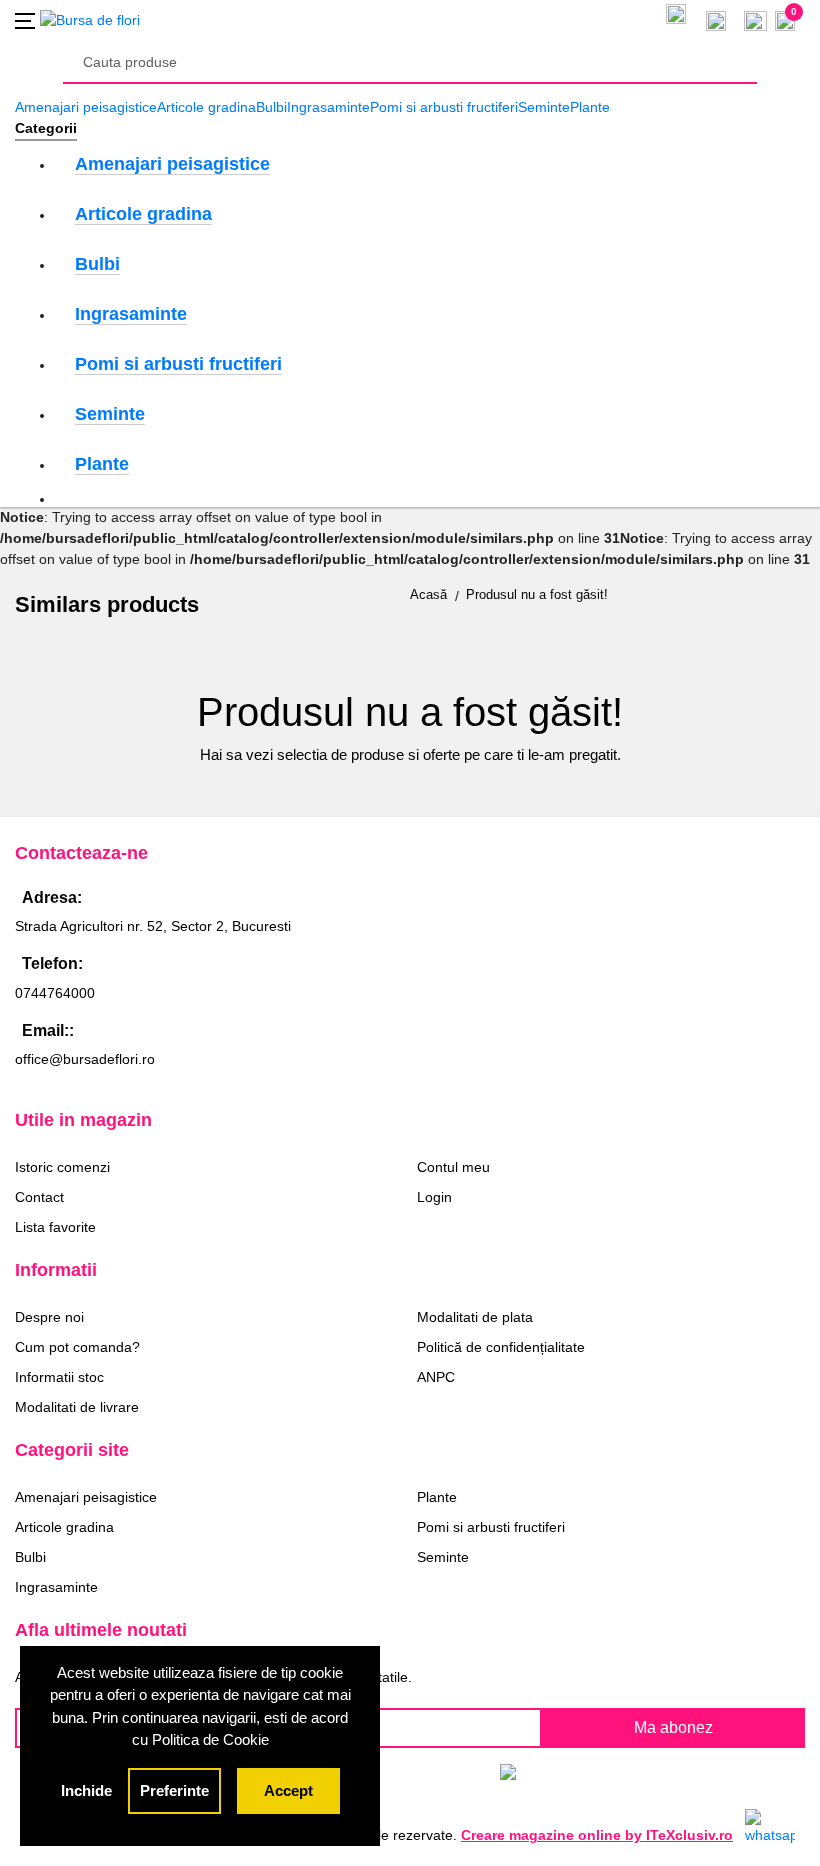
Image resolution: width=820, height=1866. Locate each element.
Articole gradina (206, 107)
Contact (39, 1197)
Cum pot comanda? (77, 1347)
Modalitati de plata (475, 1317)
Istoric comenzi (62, 1167)
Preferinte (174, 1790)
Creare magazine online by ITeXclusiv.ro (597, 1835)
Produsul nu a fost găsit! (537, 594)
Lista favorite (55, 1227)
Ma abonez (673, 1727)
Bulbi (271, 107)
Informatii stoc (59, 1377)
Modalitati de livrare (77, 1407)
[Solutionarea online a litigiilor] (607, 1776)
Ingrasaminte (328, 107)
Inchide (86, 1790)
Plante (590, 107)
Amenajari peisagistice (86, 107)
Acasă (428, 594)
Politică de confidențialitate (501, 1347)
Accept (288, 1790)
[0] (755, 19)
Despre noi (49, 1317)
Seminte (544, 107)
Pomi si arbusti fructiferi (444, 107)
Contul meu (453, 1167)
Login (434, 1197)
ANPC (436, 1377)
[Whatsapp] (770, 1826)
